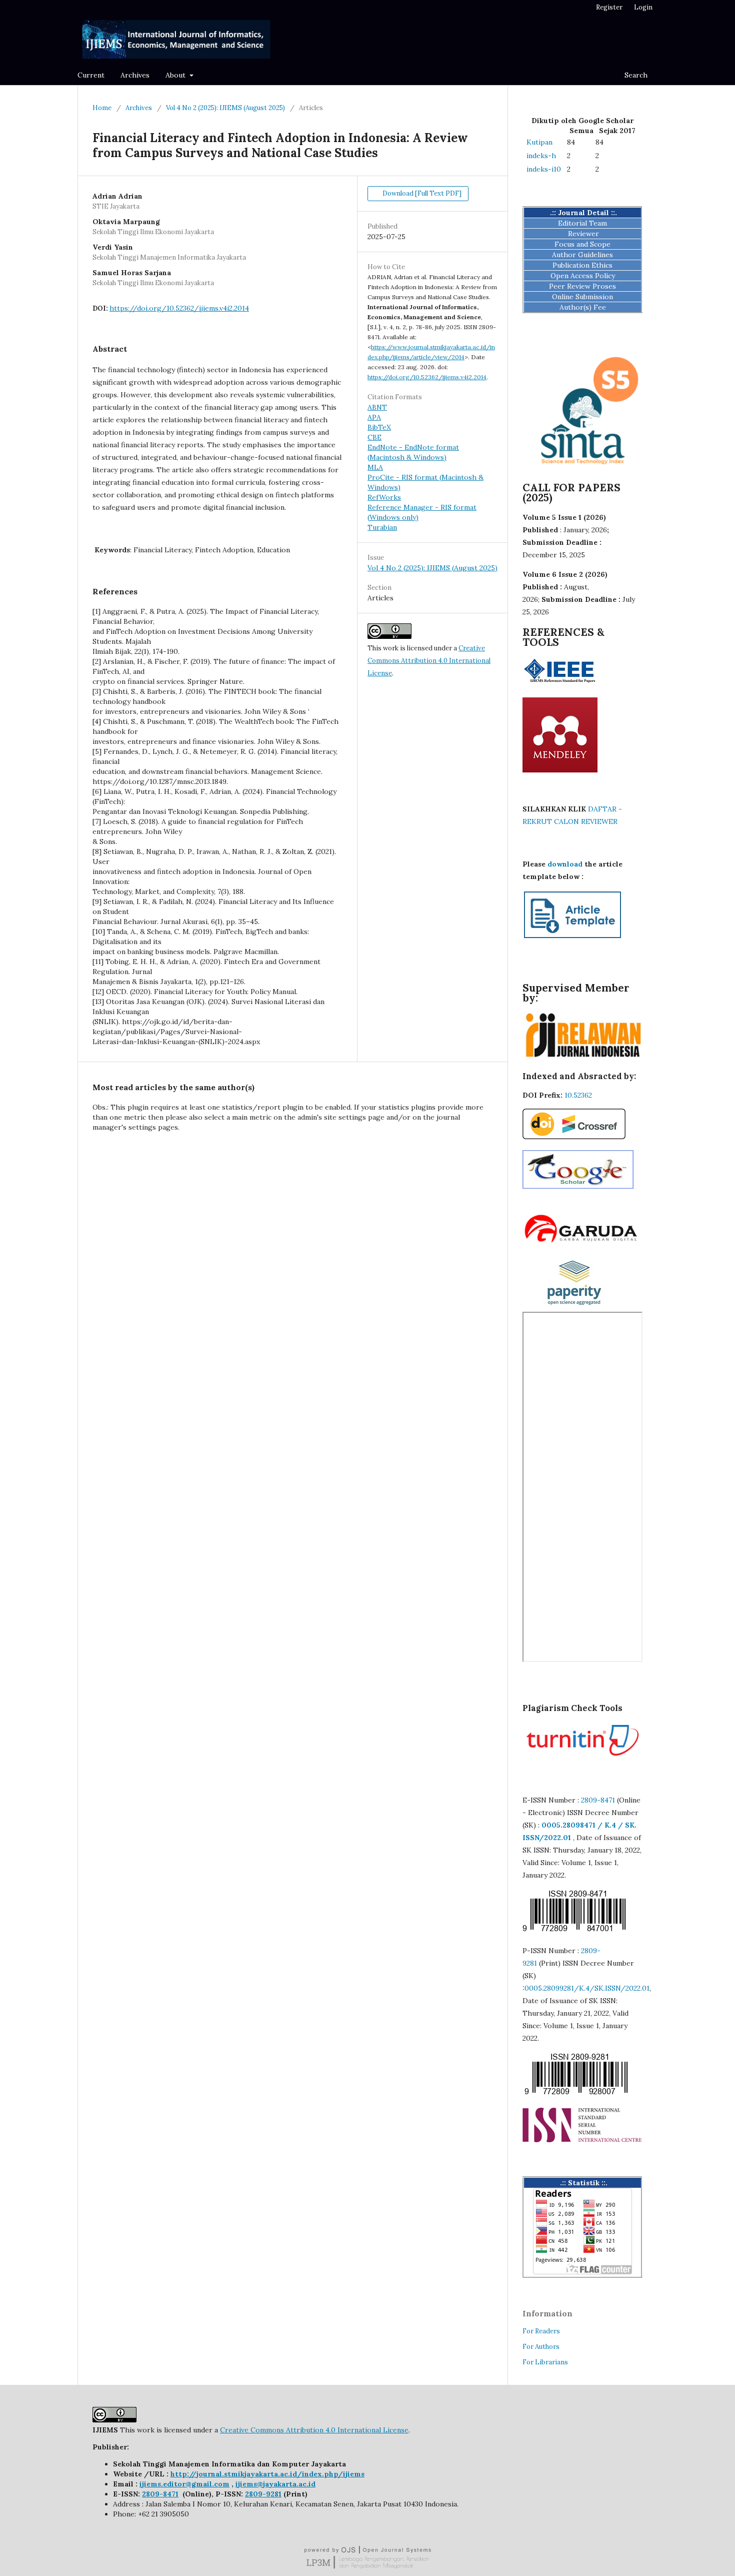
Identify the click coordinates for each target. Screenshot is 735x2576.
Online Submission (582, 297)
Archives (135, 75)
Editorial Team (582, 223)
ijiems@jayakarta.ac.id (275, 2484)
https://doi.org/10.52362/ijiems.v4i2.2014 (179, 308)
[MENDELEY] (560, 770)
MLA (375, 467)
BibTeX (379, 427)
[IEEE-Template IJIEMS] (572, 938)
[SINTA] (582, 469)
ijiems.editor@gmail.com (184, 2484)
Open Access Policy (583, 276)
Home (102, 108)
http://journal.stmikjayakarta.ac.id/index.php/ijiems (267, 2474)
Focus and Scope (582, 244)
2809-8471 (598, 1800)
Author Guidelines (582, 255)
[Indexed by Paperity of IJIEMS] (574, 1307)
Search (635, 75)
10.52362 (578, 1095)
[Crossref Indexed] (574, 1137)
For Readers (541, 2331)
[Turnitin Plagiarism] (582, 1758)
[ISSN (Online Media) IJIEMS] (575, 1931)
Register (609, 7)
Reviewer (583, 234)
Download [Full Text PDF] (421, 193)
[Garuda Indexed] (582, 1243)
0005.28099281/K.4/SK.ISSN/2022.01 (587, 1988)
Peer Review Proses (582, 286)
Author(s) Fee (583, 307)
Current (91, 75)
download (564, 864)
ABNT (377, 407)
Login (643, 7)
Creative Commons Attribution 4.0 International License (429, 661)
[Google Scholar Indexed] (578, 1186)
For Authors (541, 2347)
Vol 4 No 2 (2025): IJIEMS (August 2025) (225, 108)
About (176, 75)
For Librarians (545, 2362)
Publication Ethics (582, 265)
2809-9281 (263, 2494)
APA (374, 417)
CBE (374, 437)
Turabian (382, 527)
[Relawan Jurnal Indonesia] (582, 1057)
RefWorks (384, 497)
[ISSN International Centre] (582, 2140)
